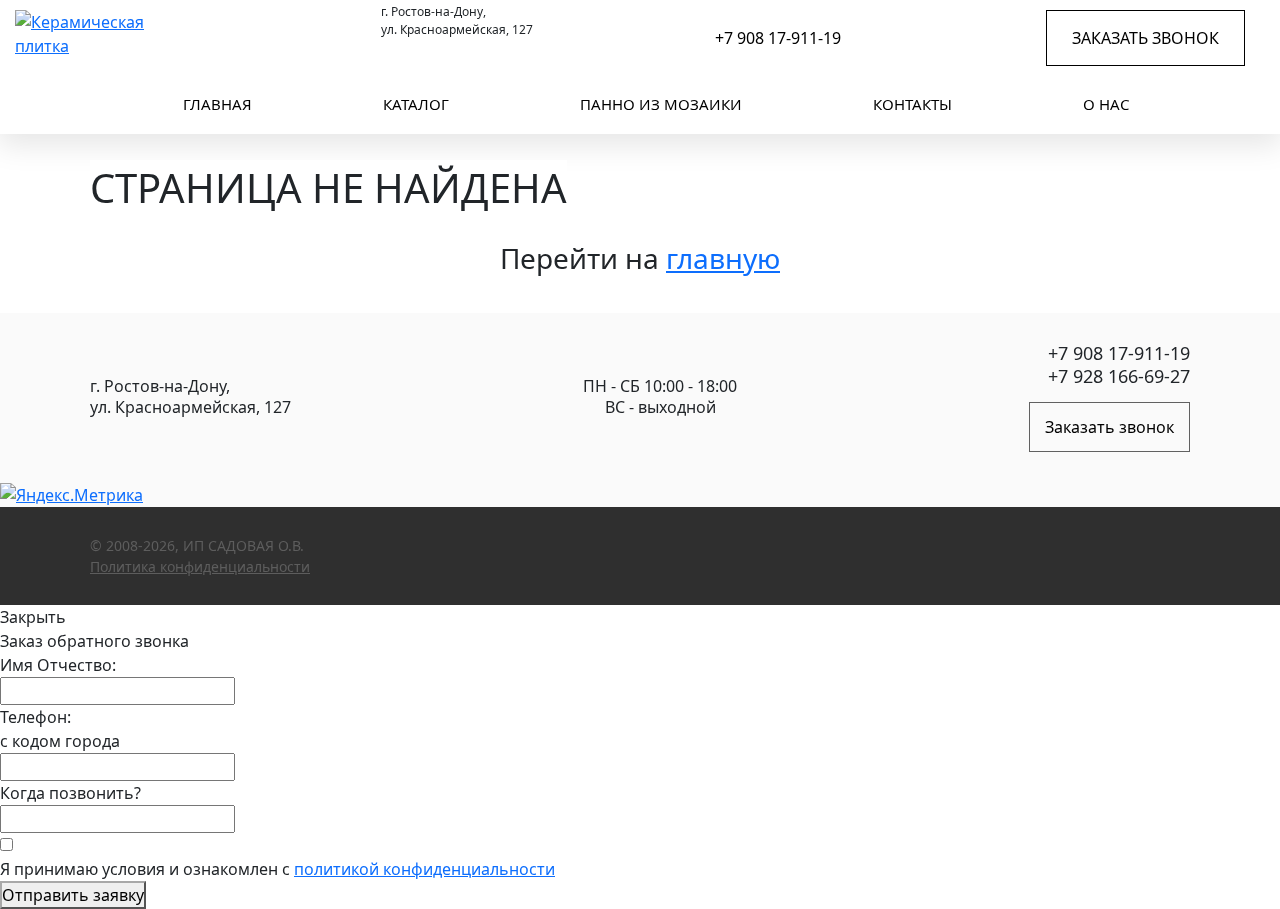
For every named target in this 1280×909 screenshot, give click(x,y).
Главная (217, 104)
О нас (1106, 104)
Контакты (912, 104)
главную (723, 258)
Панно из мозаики (661, 104)
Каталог (416, 104)
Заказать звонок (1145, 38)
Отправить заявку (73, 895)
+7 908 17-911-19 (778, 38)
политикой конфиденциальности (424, 869)
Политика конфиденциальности (200, 566)
